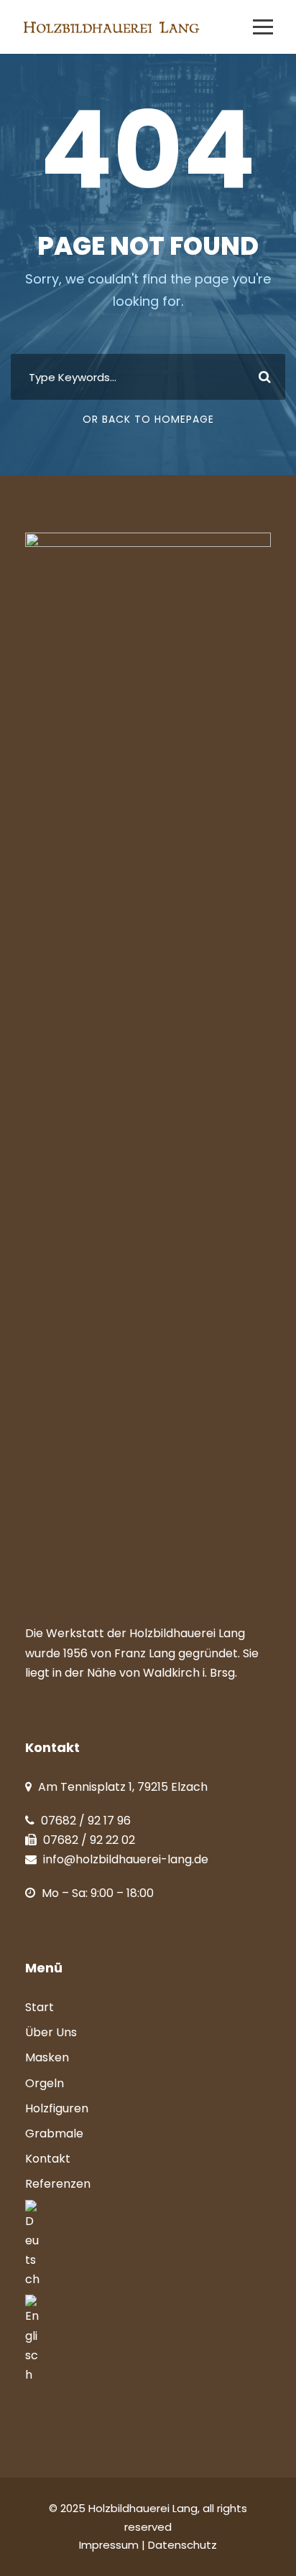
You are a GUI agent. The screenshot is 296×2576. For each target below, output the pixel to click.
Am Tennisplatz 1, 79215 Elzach (123, 1787)
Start (40, 2007)
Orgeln (45, 2083)
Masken (47, 2057)
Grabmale (54, 2134)
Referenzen (58, 2184)
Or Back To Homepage (148, 419)
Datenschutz (182, 2545)
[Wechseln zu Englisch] (148, 2340)
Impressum (110, 2545)
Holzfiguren (57, 2108)
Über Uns (51, 2032)
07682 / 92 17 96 (86, 1821)
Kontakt (48, 2159)
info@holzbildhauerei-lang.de (126, 1859)
